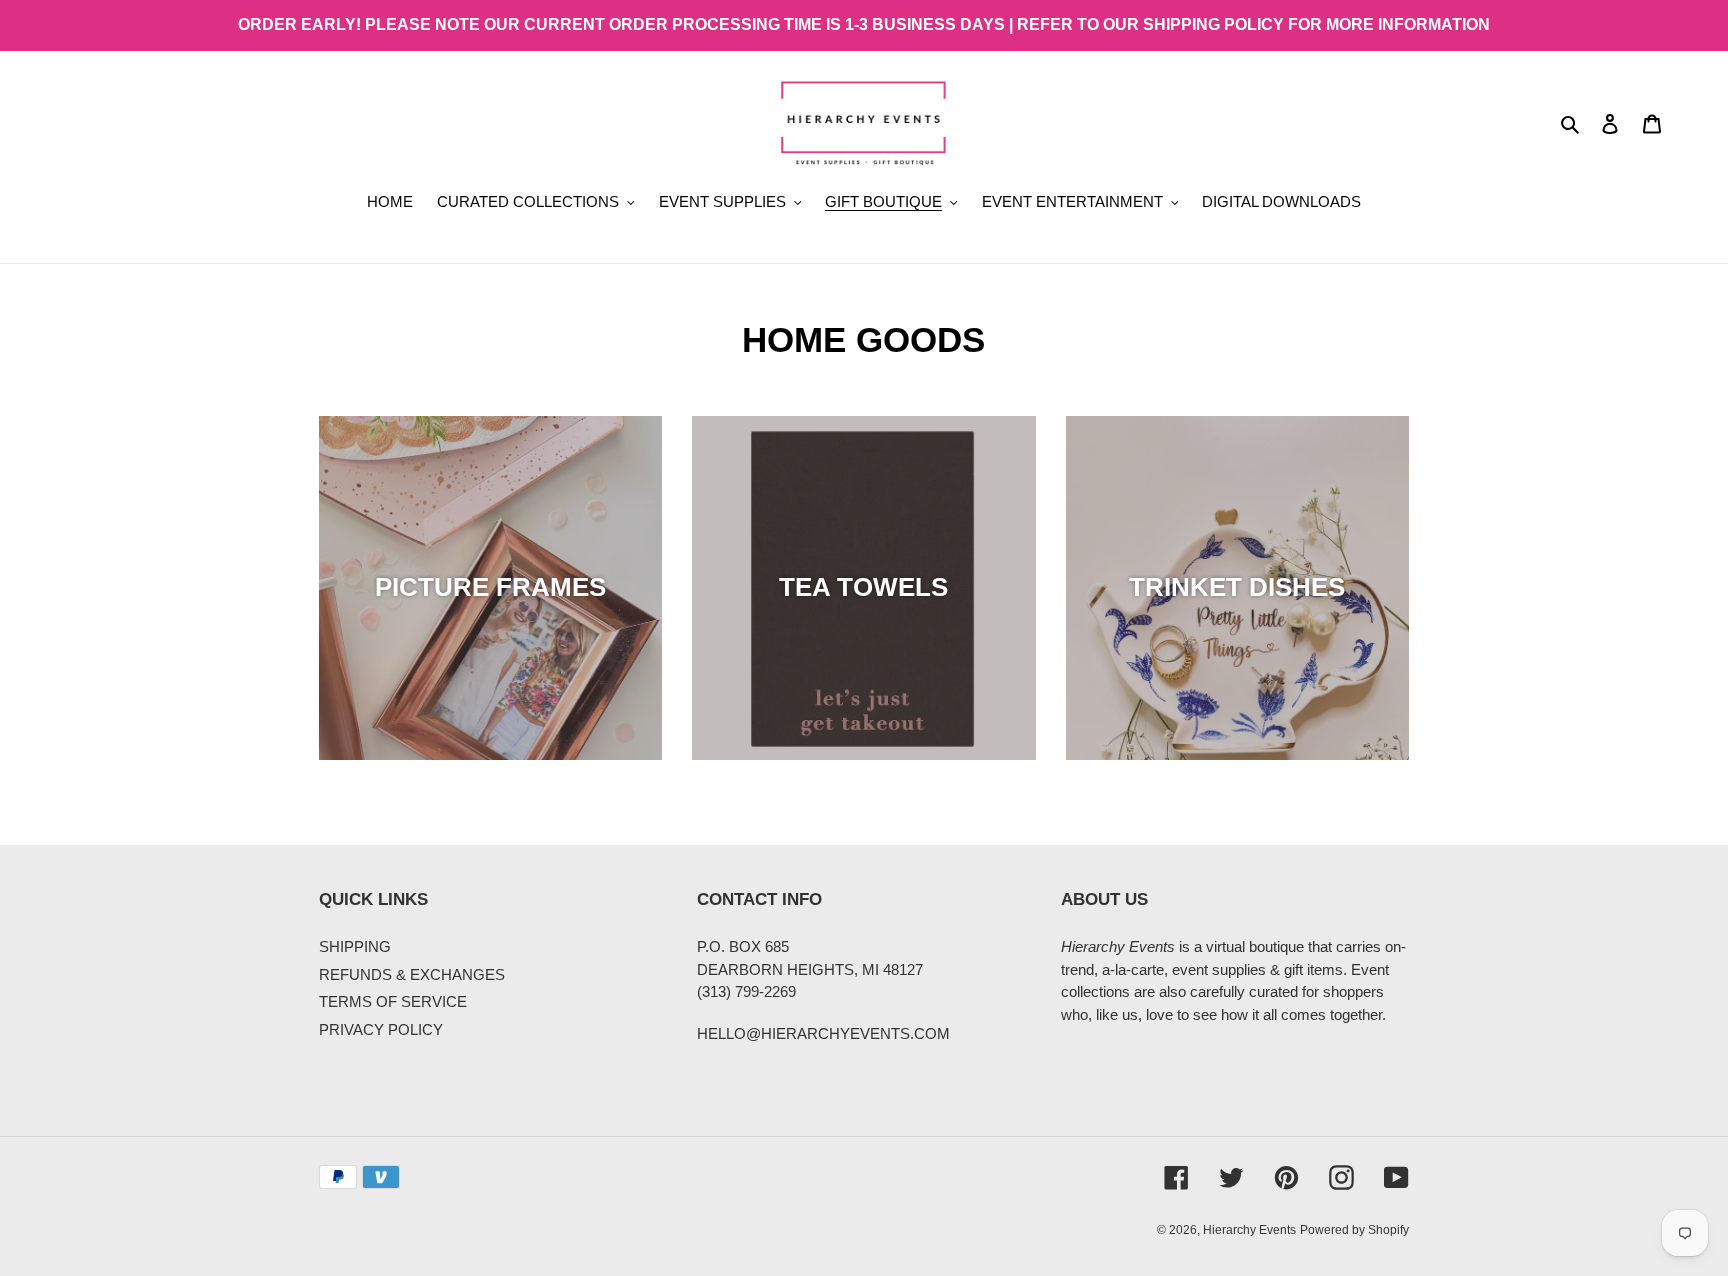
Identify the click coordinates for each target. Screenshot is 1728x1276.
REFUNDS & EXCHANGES (412, 974)
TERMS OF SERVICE (393, 1001)
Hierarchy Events (1249, 1230)
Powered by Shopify (1354, 1230)
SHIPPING (355, 946)
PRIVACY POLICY (381, 1029)
